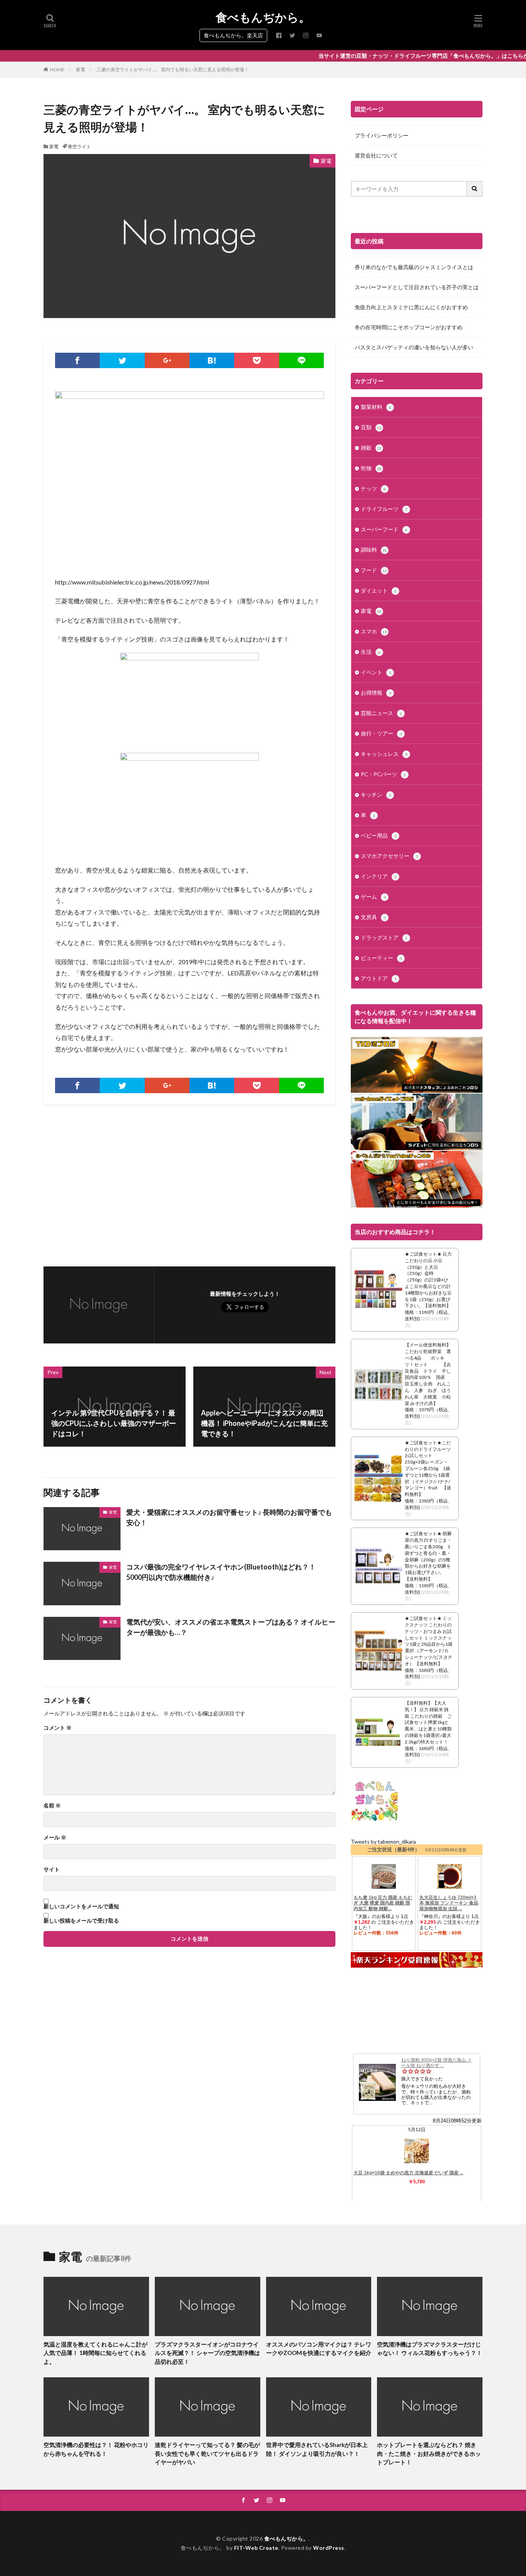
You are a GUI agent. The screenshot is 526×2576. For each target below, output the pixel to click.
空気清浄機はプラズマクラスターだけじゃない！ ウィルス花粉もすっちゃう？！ (430, 2349)
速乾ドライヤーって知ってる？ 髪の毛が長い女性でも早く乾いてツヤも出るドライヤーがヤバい (207, 2453)
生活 (371, 652)
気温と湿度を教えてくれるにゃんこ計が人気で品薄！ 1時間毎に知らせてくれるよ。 (95, 2353)
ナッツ (373, 488)
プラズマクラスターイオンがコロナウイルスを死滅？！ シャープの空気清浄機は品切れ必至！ (207, 2353)
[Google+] (167, 360)
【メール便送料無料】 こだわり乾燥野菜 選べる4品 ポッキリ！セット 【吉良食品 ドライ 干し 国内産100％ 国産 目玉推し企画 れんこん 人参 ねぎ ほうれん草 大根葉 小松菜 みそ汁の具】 (430, 1374)
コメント (58, 1728)
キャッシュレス (384, 754)
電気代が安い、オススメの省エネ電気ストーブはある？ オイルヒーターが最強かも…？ (231, 1627)
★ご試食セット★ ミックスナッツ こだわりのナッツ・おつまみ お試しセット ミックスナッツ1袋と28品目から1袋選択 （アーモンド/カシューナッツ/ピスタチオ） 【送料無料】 (429, 1641)
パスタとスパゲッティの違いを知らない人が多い (414, 347)
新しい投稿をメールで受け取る (81, 1921)
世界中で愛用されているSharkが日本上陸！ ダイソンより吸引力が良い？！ (317, 2449)
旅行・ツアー (381, 733)
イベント (376, 672)
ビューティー (381, 958)
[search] (475, 189)
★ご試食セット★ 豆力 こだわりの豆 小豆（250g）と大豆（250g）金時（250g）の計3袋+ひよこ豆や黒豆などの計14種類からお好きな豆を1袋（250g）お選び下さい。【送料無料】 (428, 1280)
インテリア (379, 876)
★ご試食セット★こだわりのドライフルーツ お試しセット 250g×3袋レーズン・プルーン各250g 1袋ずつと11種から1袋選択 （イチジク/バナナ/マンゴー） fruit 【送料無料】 (428, 1468)
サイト (52, 1869)
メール (55, 1837)
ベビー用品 (379, 835)
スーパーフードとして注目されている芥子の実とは (417, 287)
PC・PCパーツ (383, 774)
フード (374, 570)
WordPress (329, 2548)
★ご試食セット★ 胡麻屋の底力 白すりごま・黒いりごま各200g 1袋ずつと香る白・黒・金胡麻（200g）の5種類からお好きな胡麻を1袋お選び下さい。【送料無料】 (428, 1556)
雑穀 (371, 448)
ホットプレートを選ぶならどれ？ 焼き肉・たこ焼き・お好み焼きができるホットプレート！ (429, 2453)
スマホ (374, 631)
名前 (52, 1806)
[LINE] (302, 360)
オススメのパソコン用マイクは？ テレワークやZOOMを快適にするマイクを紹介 (319, 2349)
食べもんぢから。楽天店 (233, 35)
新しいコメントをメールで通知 (81, 1906)
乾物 (371, 468)
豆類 (371, 427)
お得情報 (376, 693)
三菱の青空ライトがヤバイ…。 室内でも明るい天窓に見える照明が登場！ (173, 70)
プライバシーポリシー (382, 135)
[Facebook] (77, 360)
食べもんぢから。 (263, 17)
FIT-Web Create (256, 2548)
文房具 (373, 917)
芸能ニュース (381, 713)
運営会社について (376, 155)
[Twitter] (122, 360)
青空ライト (79, 147)
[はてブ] (212, 360)
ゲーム (373, 897)
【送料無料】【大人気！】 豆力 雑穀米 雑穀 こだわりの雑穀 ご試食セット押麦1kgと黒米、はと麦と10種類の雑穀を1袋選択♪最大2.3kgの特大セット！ (428, 1722)
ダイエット (379, 590)
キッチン (376, 795)
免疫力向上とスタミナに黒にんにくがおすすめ (411, 307)
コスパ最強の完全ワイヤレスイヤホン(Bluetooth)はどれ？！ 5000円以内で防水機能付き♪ (224, 1572)
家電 (80, 70)
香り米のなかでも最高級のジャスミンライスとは (414, 267)
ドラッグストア (384, 937)
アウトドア (379, 978)
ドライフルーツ (384, 509)
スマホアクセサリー (389, 856)
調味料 (374, 550)
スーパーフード (384, 529)
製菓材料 (376, 407)
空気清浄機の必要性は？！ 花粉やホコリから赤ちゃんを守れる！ (96, 2449)
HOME (57, 70)
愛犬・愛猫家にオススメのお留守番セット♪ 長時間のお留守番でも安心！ (229, 1517)
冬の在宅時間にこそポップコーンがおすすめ (409, 327)
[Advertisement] (116, 1182)
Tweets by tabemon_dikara (383, 1842)
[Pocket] (256, 360)
